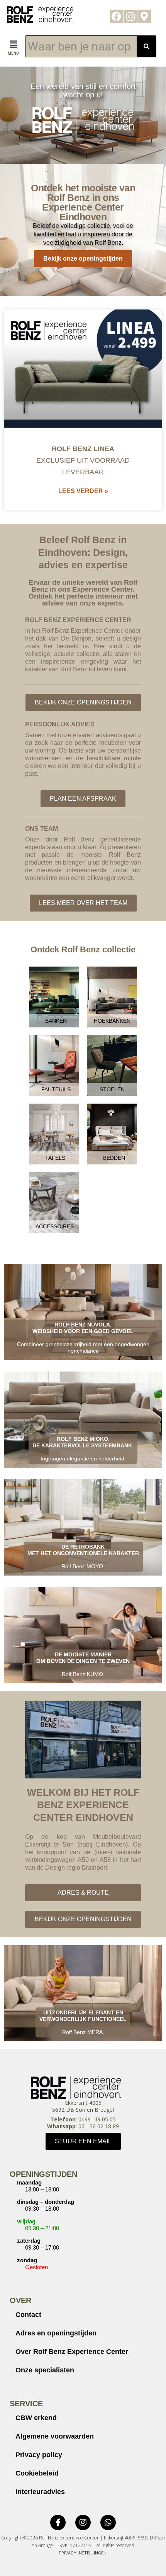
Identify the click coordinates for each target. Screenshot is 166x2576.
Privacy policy (39, 2455)
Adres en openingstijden (56, 2333)
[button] (13, 44)
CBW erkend (36, 2418)
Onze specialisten (45, 2370)
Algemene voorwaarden (55, 2436)
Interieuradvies (40, 2492)
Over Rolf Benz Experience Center (72, 2352)
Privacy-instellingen (83, 2553)
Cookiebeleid (37, 2473)
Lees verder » (83, 491)
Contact (28, 2315)
